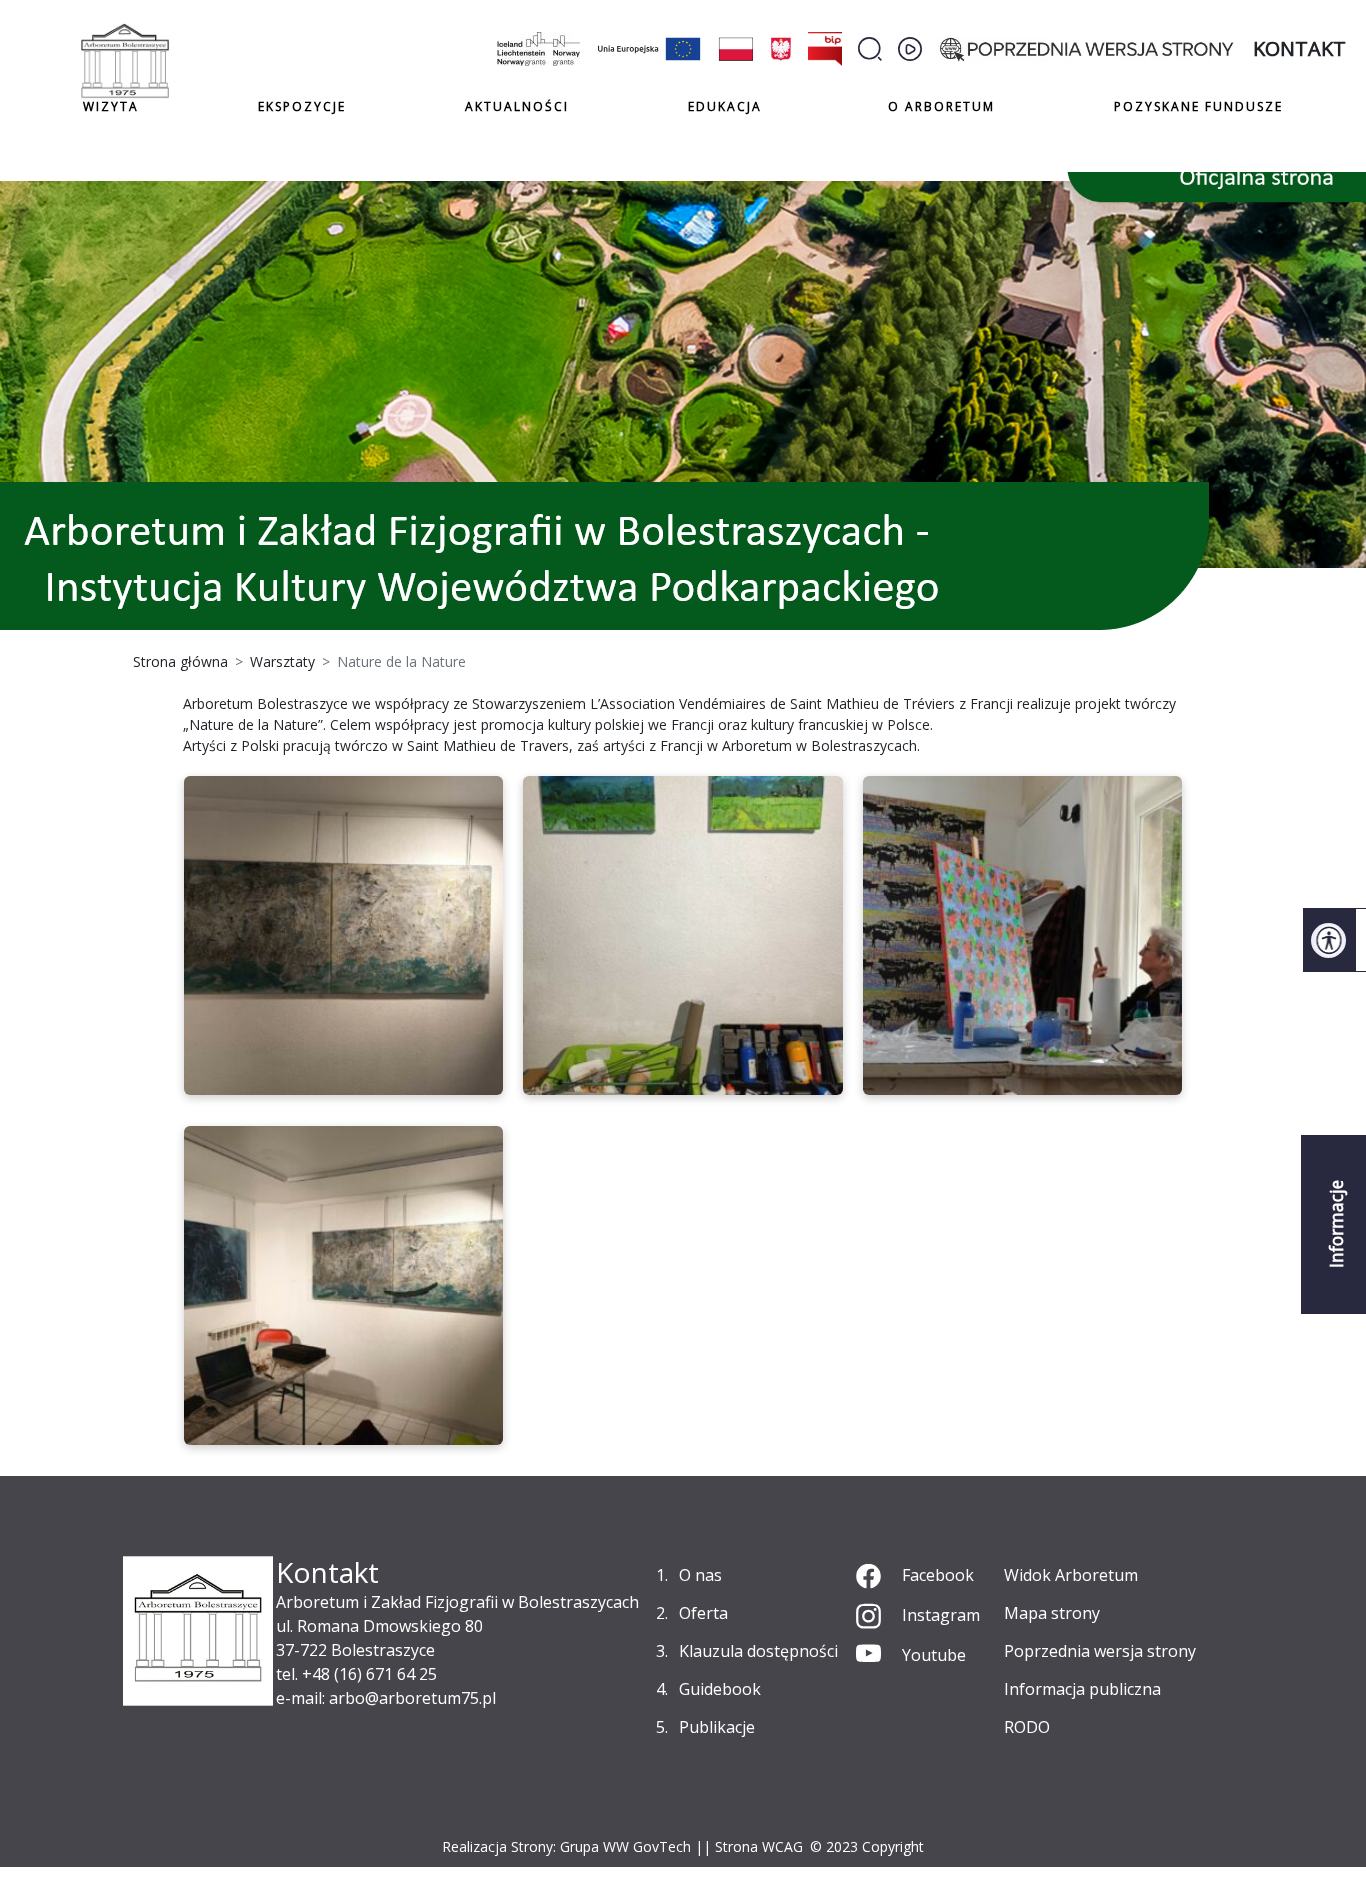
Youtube (934, 1655)
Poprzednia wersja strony (1100, 1651)
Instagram (941, 1615)
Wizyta (111, 106)
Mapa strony (1052, 1613)
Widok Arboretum (1071, 1575)
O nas (700, 1575)
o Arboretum (941, 106)
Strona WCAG (759, 1846)
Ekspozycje (302, 106)
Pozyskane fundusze (1198, 106)
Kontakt (1299, 48)
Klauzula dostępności (758, 1651)
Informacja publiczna (1082, 1689)
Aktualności (517, 106)
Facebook (938, 1575)
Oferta (703, 1613)
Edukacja (725, 107)
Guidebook (720, 1689)
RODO (1027, 1727)
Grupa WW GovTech (625, 1846)
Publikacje (717, 1727)
